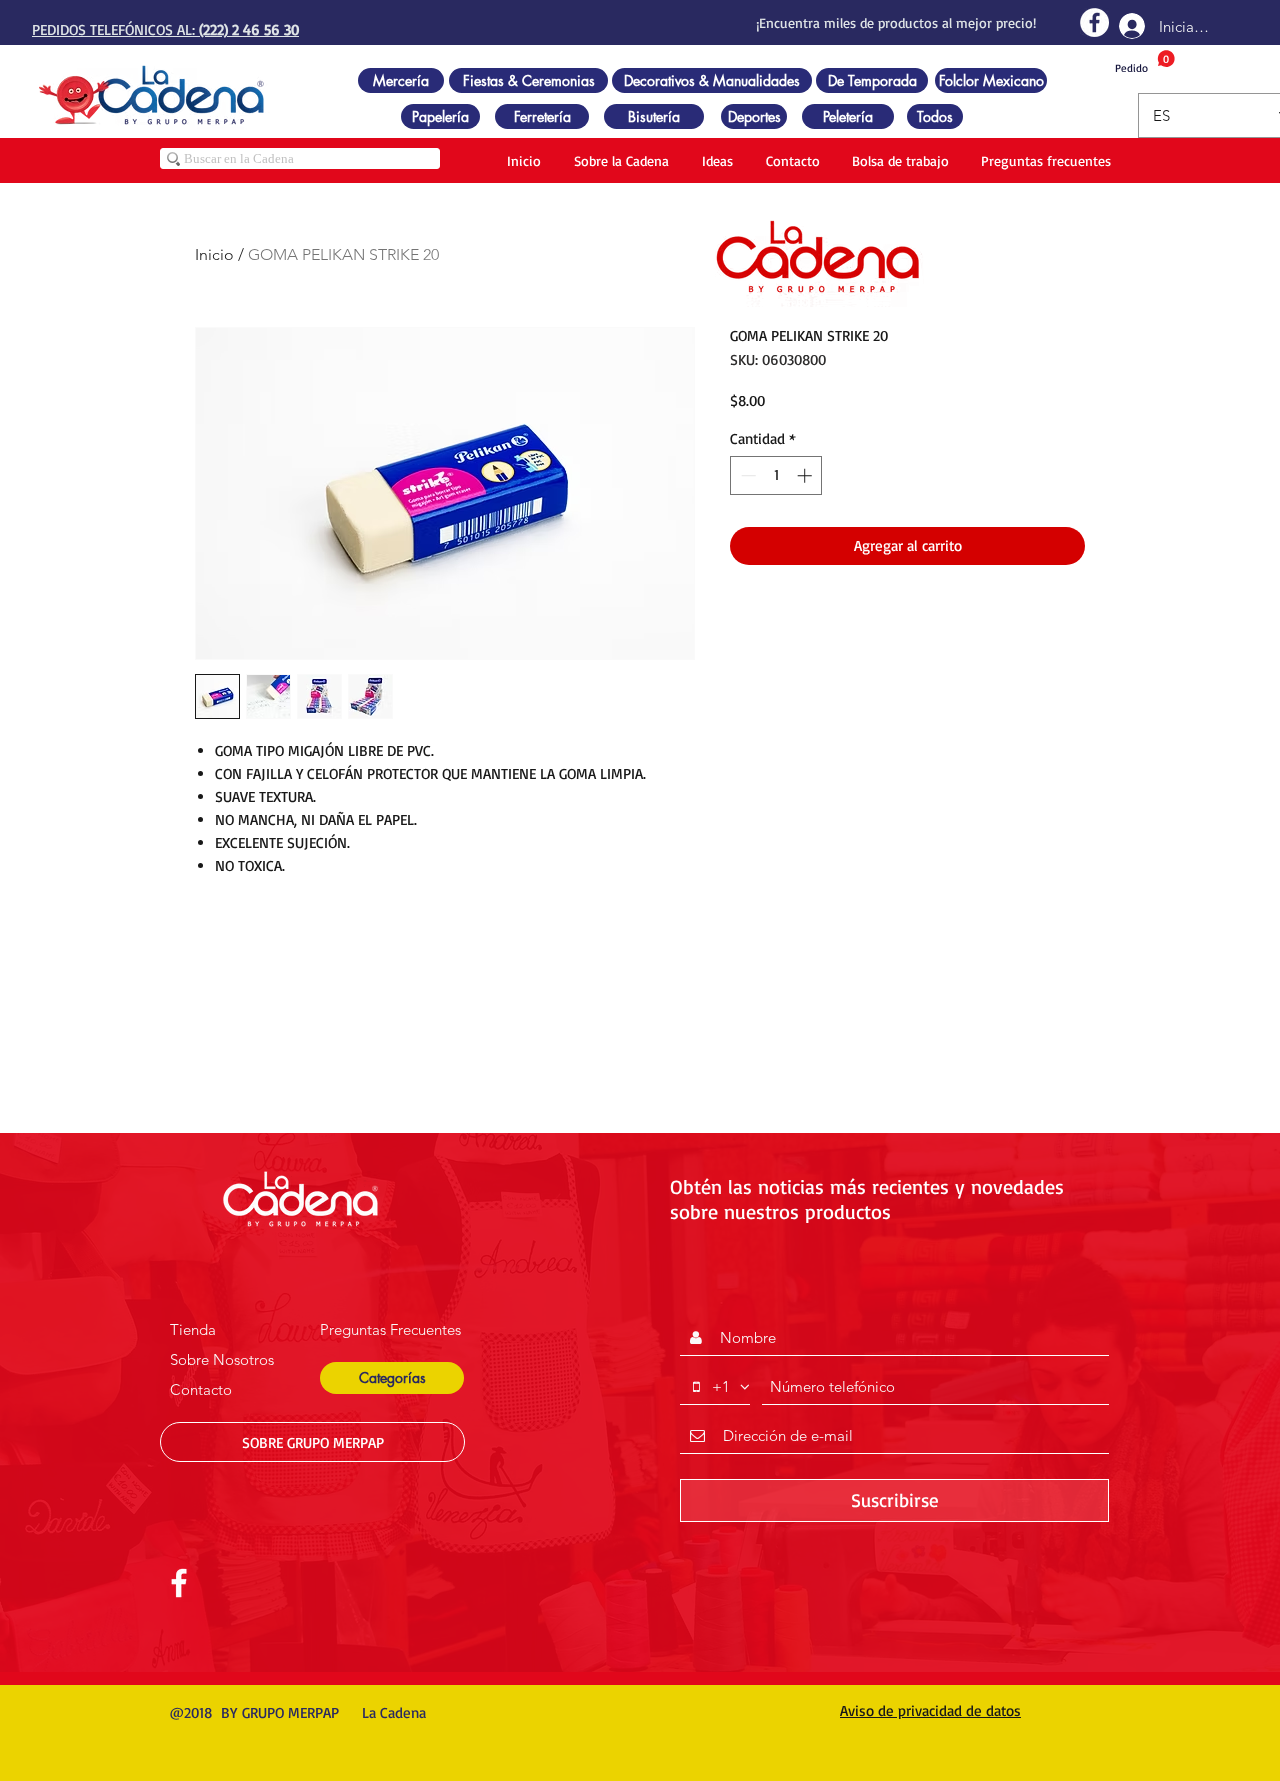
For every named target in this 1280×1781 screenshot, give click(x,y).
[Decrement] (746, 475)
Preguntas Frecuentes (390, 1329)
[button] (392, 1378)
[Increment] (806, 475)
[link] (1145, 62)
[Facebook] (1094, 22)
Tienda (193, 1329)
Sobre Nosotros (222, 1359)
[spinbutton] (776, 475)
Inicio (214, 254)
